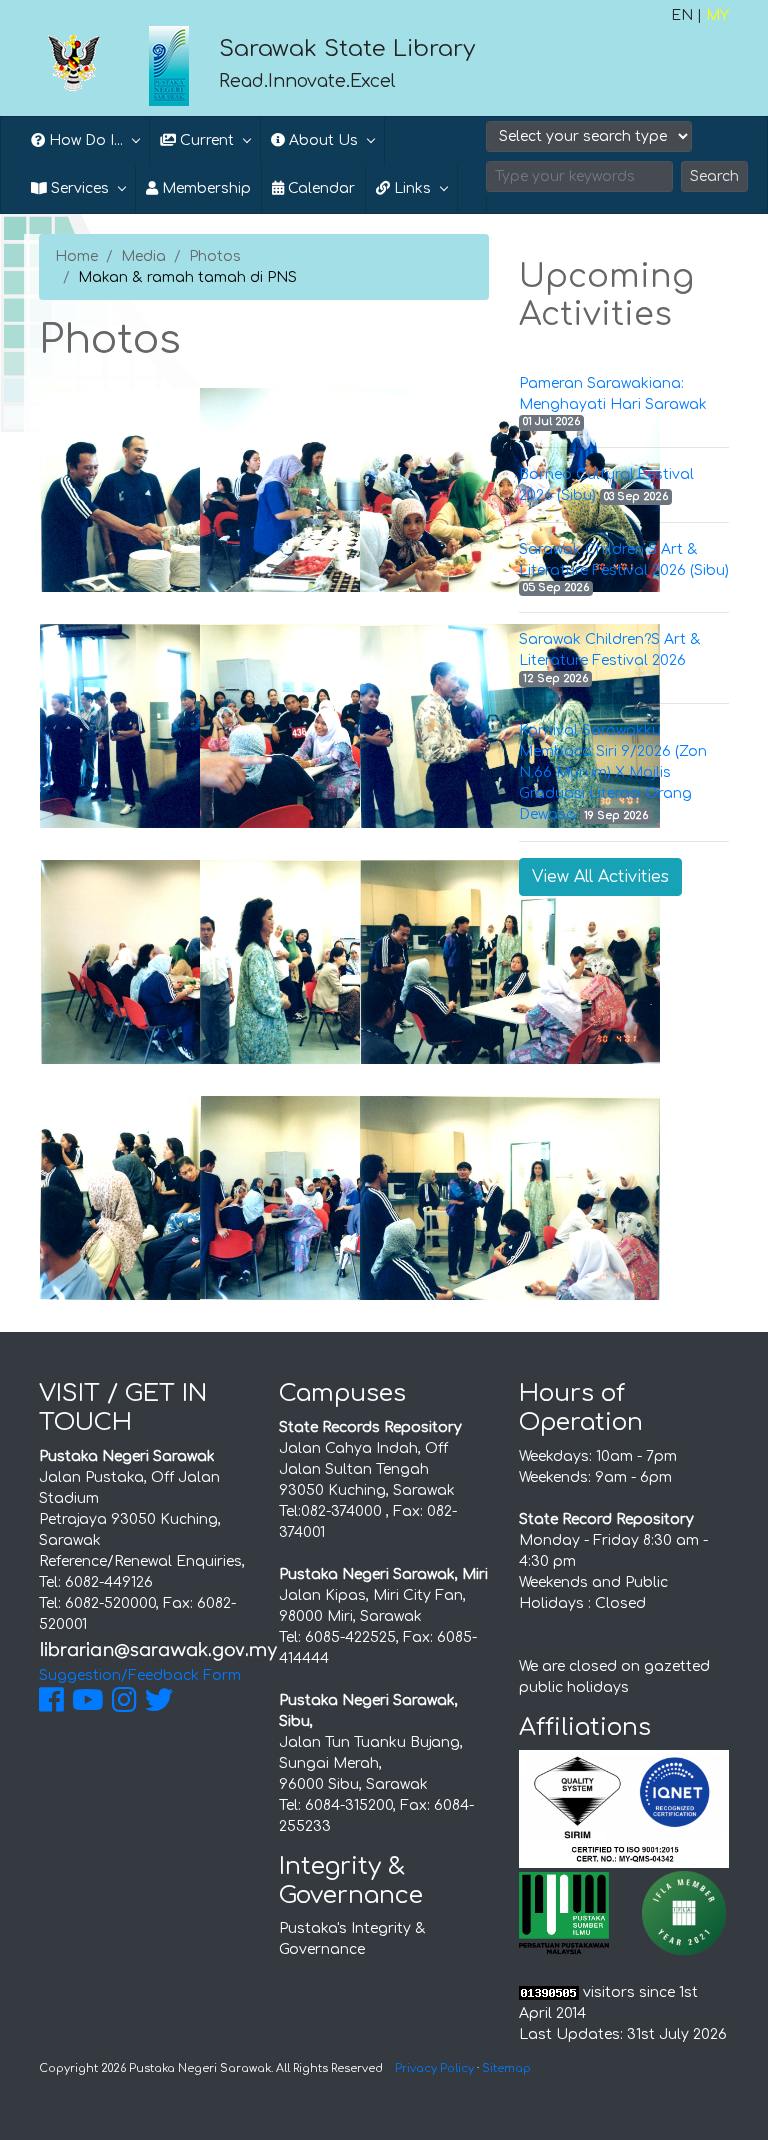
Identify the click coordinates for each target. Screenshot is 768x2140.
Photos (215, 256)
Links (410, 188)
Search (714, 176)
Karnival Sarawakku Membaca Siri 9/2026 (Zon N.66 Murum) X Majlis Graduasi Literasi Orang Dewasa (613, 772)
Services (78, 188)
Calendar (319, 188)
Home (76, 256)
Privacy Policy (434, 2068)
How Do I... (84, 140)
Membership (204, 188)
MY (717, 15)
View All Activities (600, 877)
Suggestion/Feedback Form (140, 1675)
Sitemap (506, 2068)
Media (143, 256)
